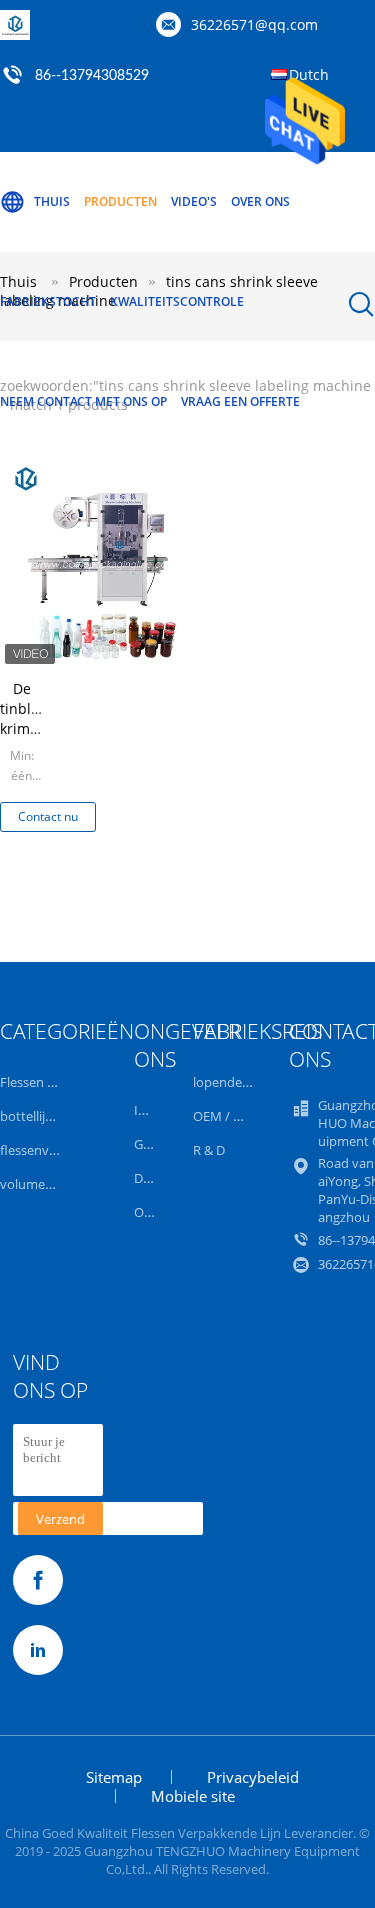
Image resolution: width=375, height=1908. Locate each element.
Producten (120, 201)
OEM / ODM (228, 1116)
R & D (209, 1150)
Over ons (260, 201)
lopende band (234, 1082)
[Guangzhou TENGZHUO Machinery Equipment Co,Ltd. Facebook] (38, 1580)
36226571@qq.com (254, 24)
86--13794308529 (92, 76)
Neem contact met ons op (83, 401)
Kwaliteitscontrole (177, 301)
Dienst (153, 1178)
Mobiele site (193, 1796)
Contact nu (48, 816)
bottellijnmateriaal (54, 1116)
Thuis (52, 201)
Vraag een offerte (240, 401)
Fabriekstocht (48, 301)
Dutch (309, 74)
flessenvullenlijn (47, 1150)
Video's (194, 201)
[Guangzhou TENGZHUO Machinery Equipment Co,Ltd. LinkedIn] (38, 1650)
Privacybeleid (253, 1777)
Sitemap (114, 1777)
